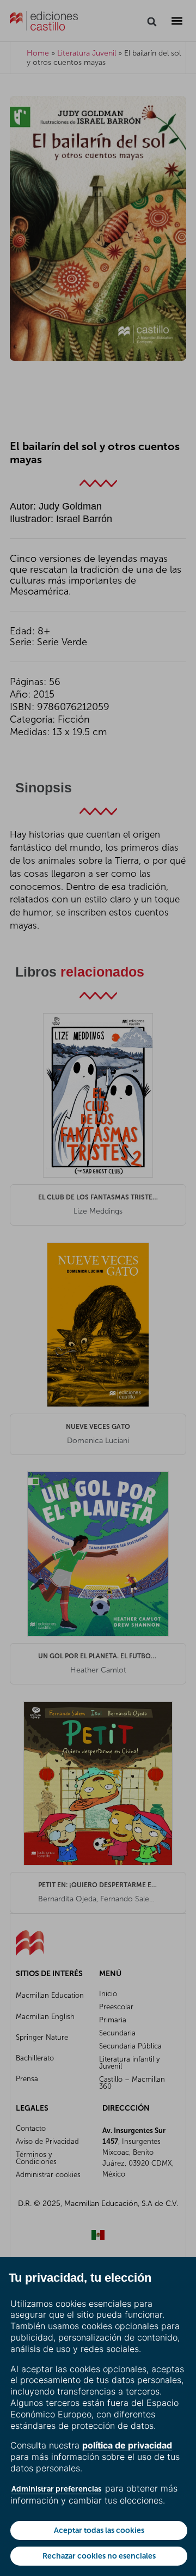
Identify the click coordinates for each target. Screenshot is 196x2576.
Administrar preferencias (56, 2489)
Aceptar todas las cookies (99, 2530)
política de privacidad (127, 2445)
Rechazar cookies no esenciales (99, 2556)
